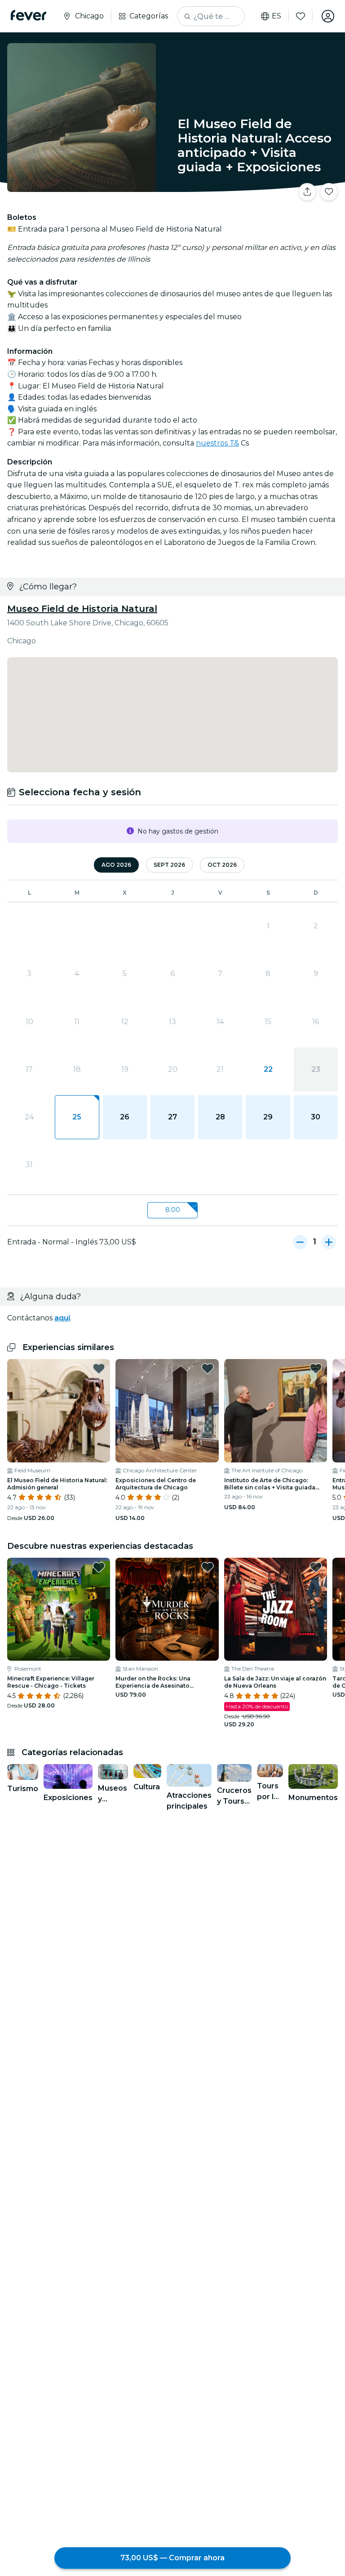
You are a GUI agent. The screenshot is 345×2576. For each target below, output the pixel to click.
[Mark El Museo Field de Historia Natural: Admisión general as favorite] (99, 1368)
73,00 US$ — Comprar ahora (172, 2558)
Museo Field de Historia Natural (82, 609)
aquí (62, 1318)
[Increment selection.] (329, 1242)
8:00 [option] (173, 1210)
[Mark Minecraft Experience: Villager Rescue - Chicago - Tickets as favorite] (99, 1567)
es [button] (276, 16)
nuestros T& (217, 443)
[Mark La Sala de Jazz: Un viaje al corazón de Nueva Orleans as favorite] (316, 1567)
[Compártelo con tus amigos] (307, 192)
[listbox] (172, 1210)
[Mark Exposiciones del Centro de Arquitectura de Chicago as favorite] (208, 1368)
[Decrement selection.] (300, 1242)
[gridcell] (77, 1117)
